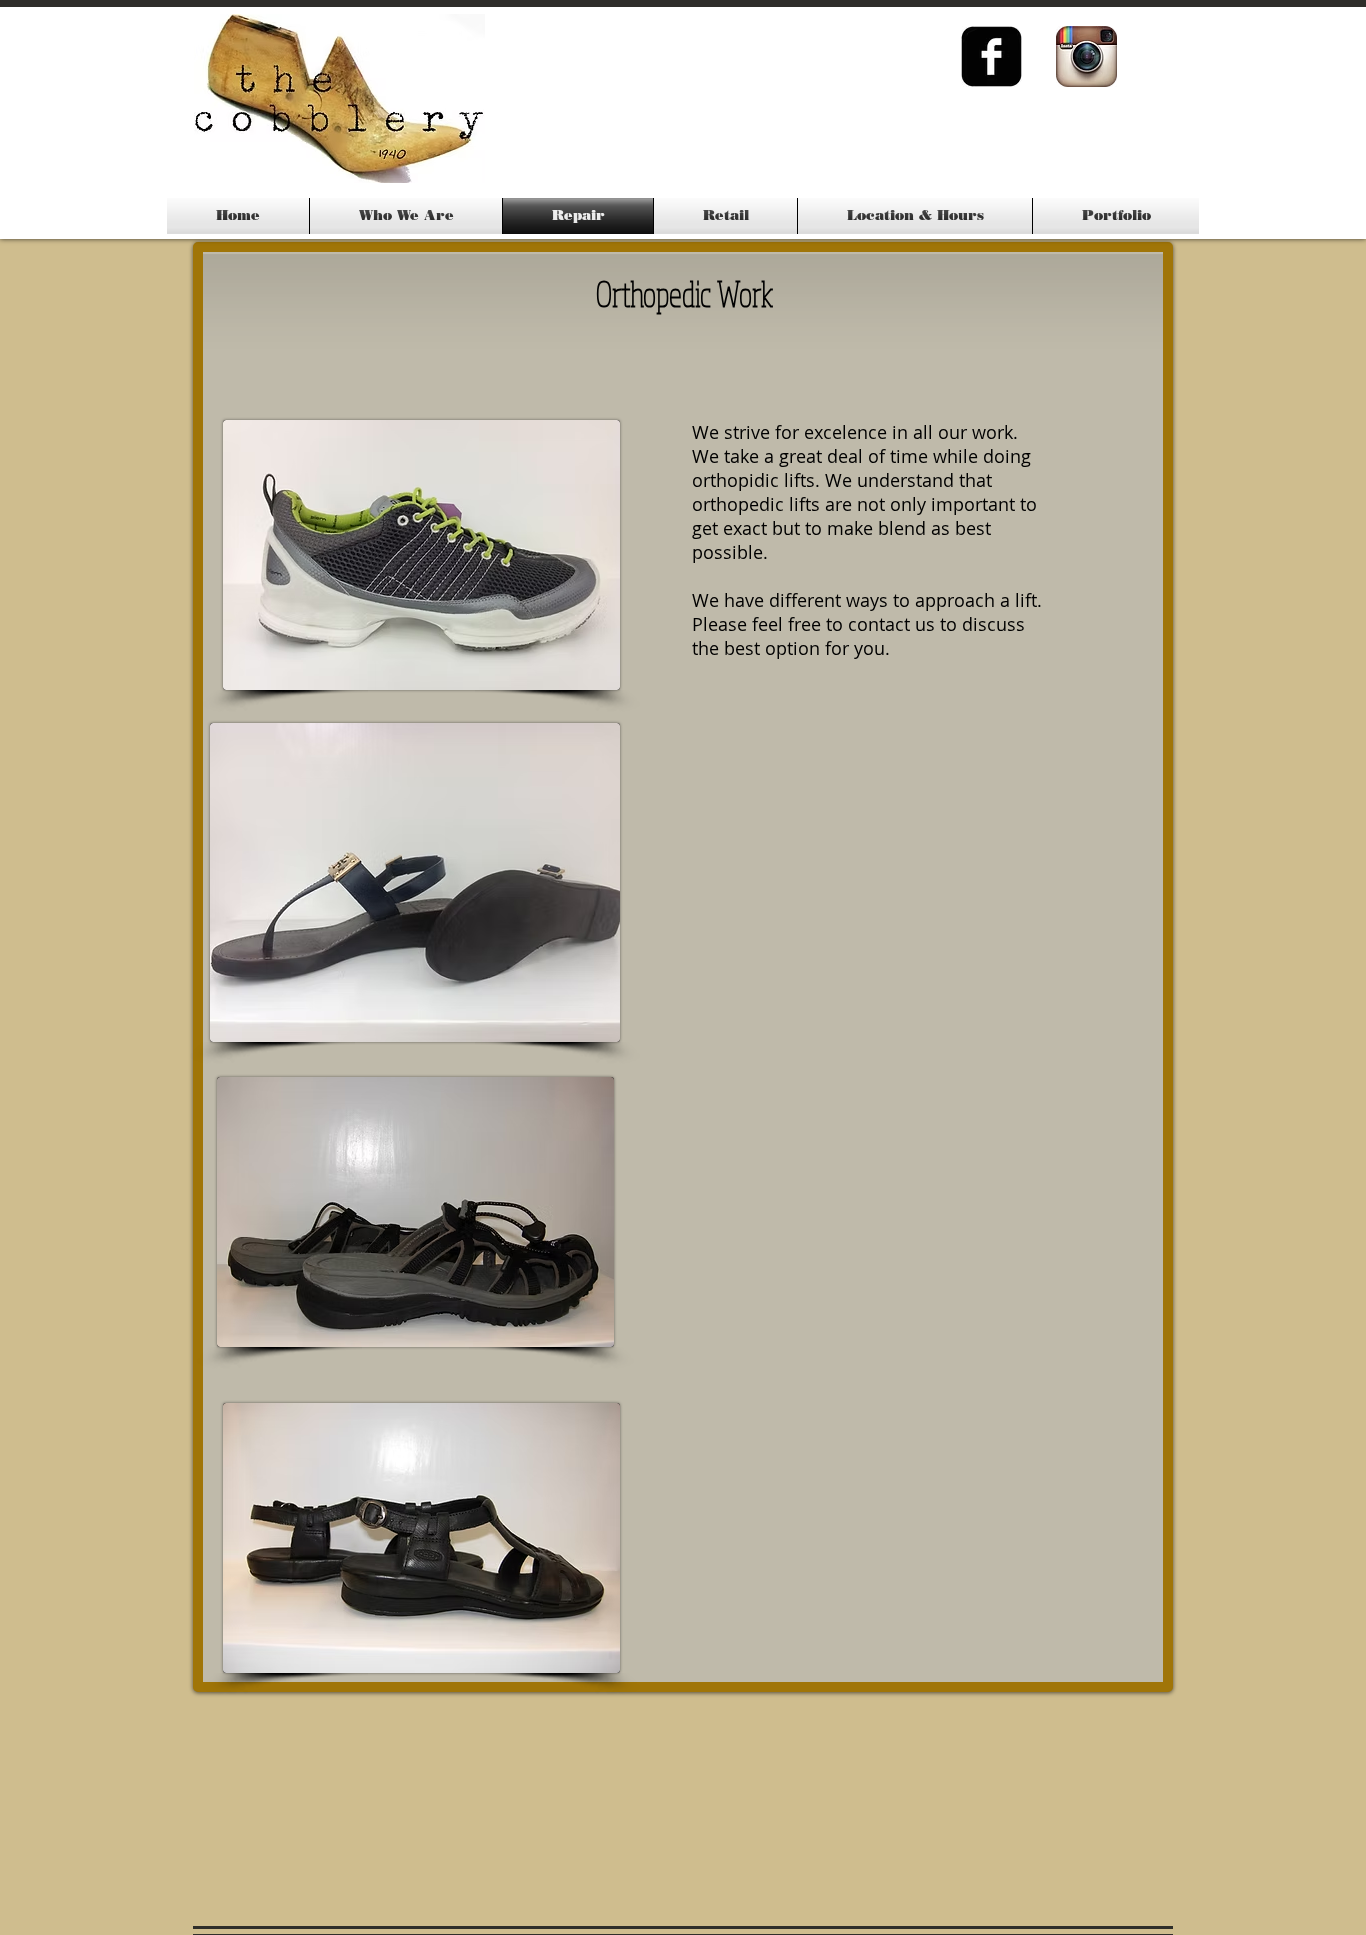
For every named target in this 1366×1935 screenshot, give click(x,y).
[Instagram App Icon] (1086, 56)
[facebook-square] (991, 56)
